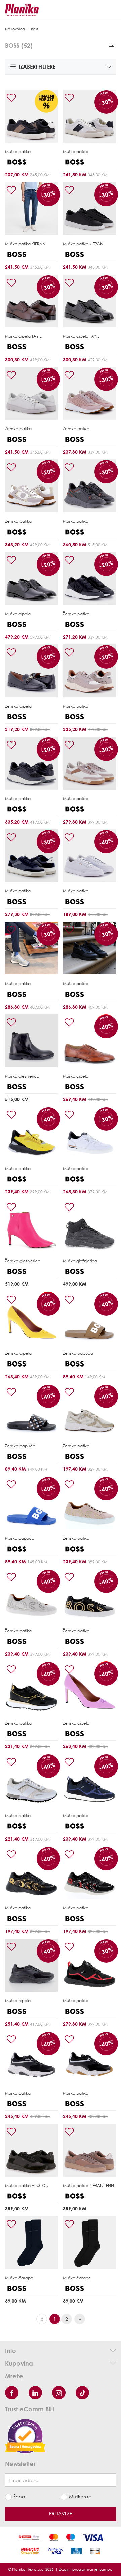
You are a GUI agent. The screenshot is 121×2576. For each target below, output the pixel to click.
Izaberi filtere (36, 67)
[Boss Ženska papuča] (89, 1318)
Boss (34, 29)
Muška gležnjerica (22, 1076)
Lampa (106, 2569)
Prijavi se (61, 2514)
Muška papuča (20, 1538)
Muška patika (18, 151)
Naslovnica (15, 29)
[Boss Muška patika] (32, 116)
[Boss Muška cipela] (32, 301)
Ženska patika (18, 429)
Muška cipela (23, 336)
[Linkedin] (35, 2393)
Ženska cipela (18, 706)
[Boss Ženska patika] (32, 393)
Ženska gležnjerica (23, 1261)
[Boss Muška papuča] (32, 1503)
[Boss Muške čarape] (32, 2243)
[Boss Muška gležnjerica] (32, 1041)
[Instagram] (59, 2393)
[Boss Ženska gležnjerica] (32, 1226)
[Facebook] (12, 2393)
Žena (19, 2496)
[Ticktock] (82, 2393)
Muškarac (80, 2496)
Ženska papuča (78, 1353)
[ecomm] (25, 2436)
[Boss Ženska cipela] (32, 671)
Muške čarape (19, 2278)
